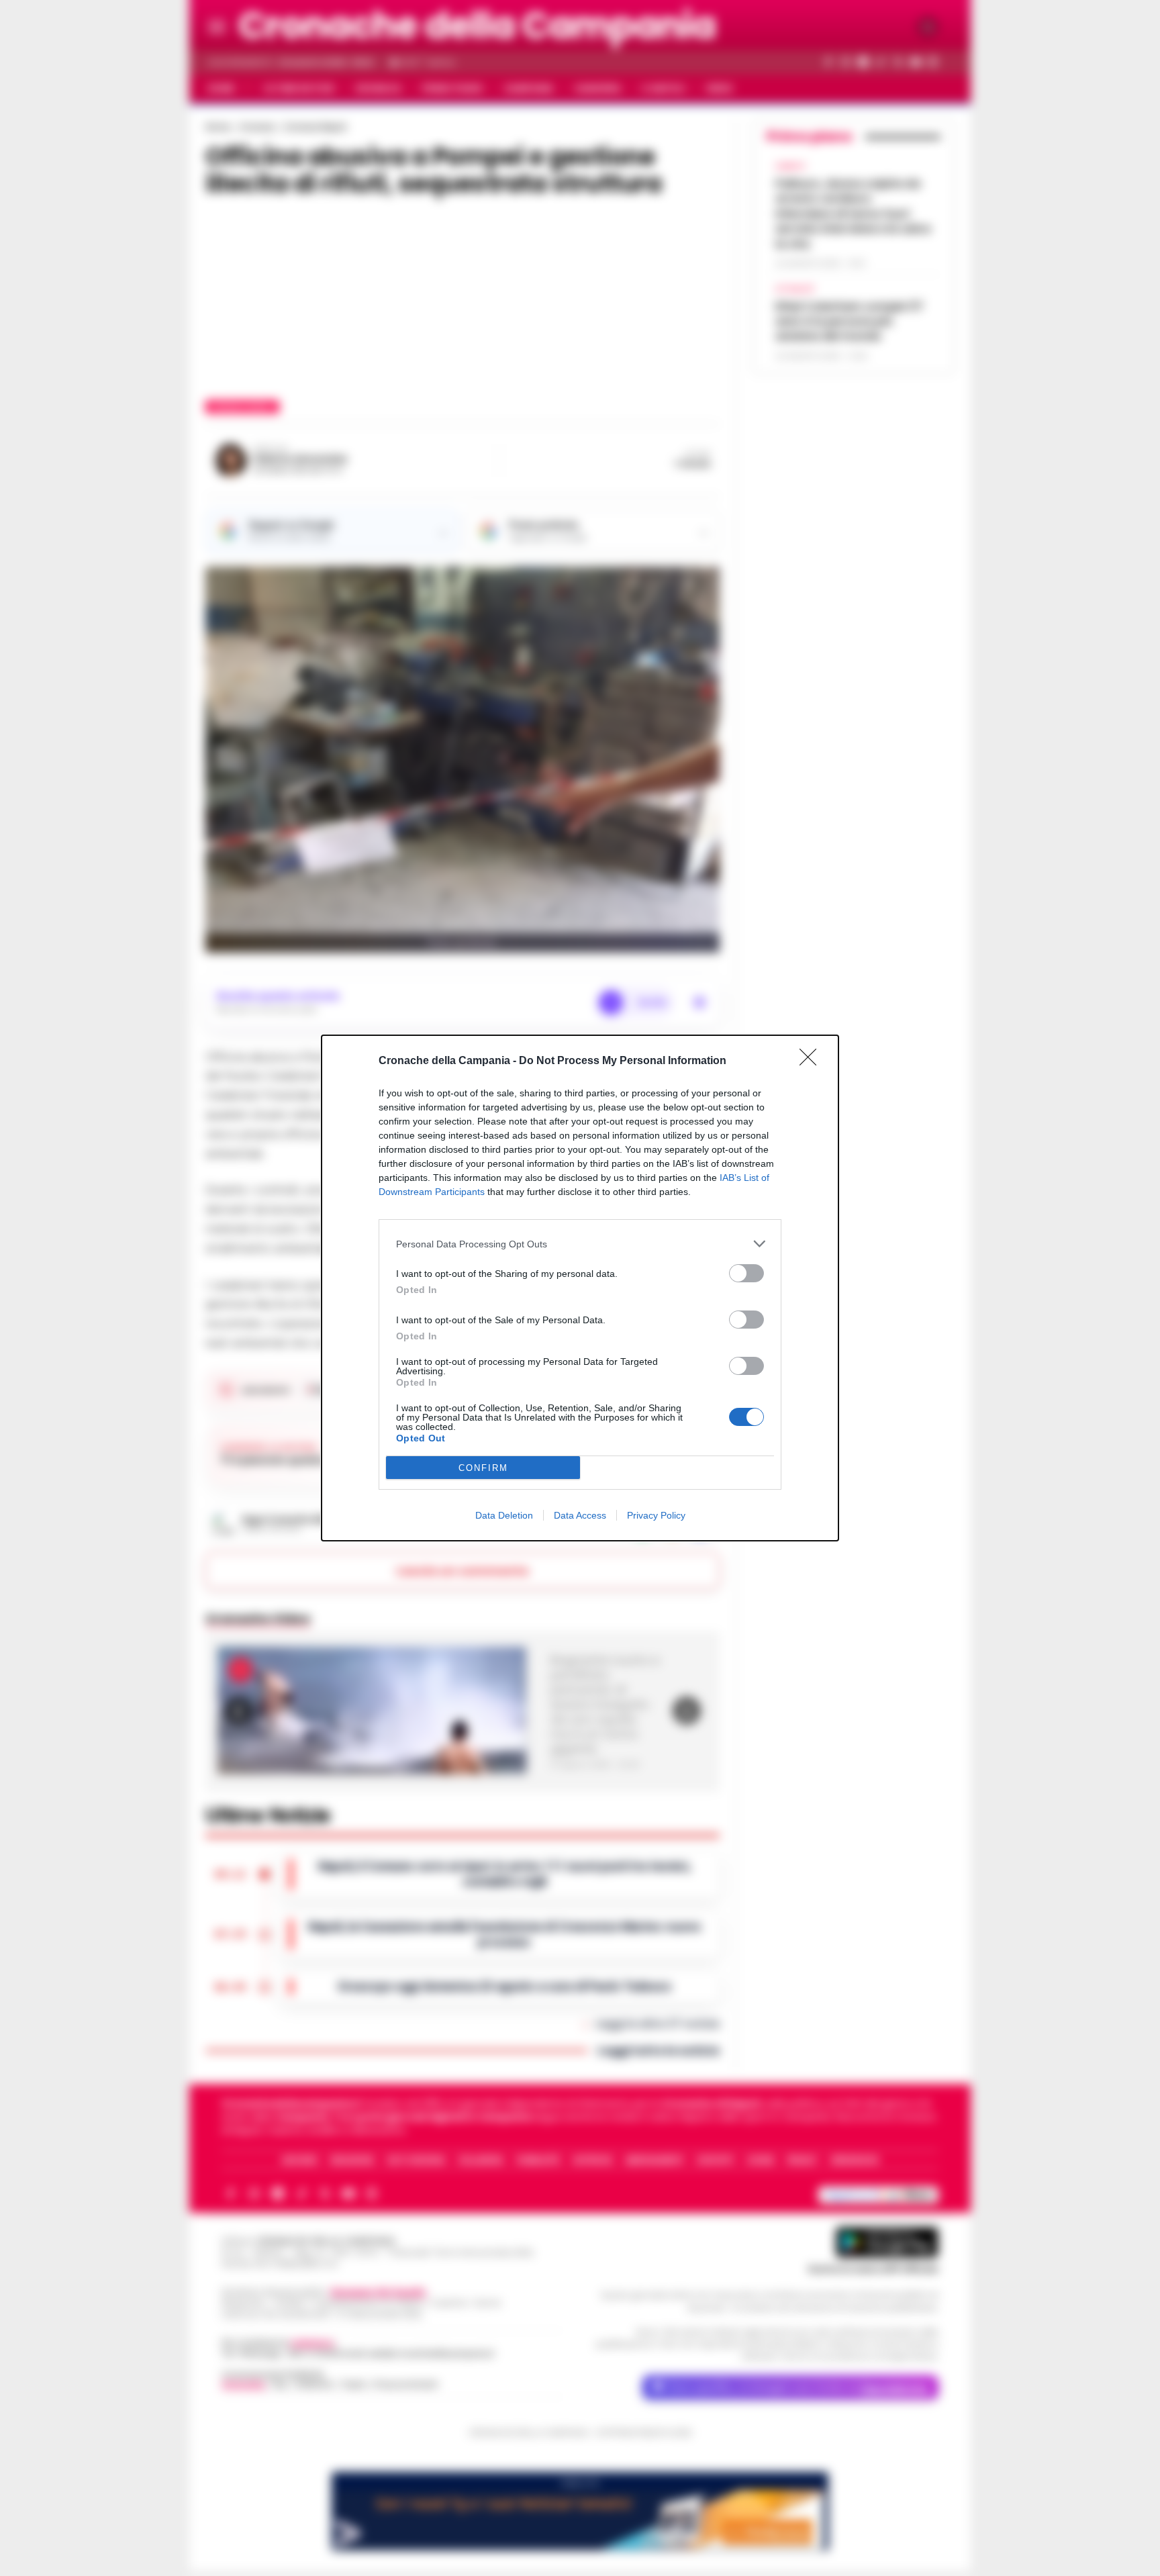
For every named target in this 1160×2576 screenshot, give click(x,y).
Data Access (580, 1515)
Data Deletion (504, 1515)
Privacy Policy (656, 1515)
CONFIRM (483, 1468)
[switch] (746, 1273)
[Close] (812, 1061)
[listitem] (580, 1244)
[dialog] (580, 1288)
